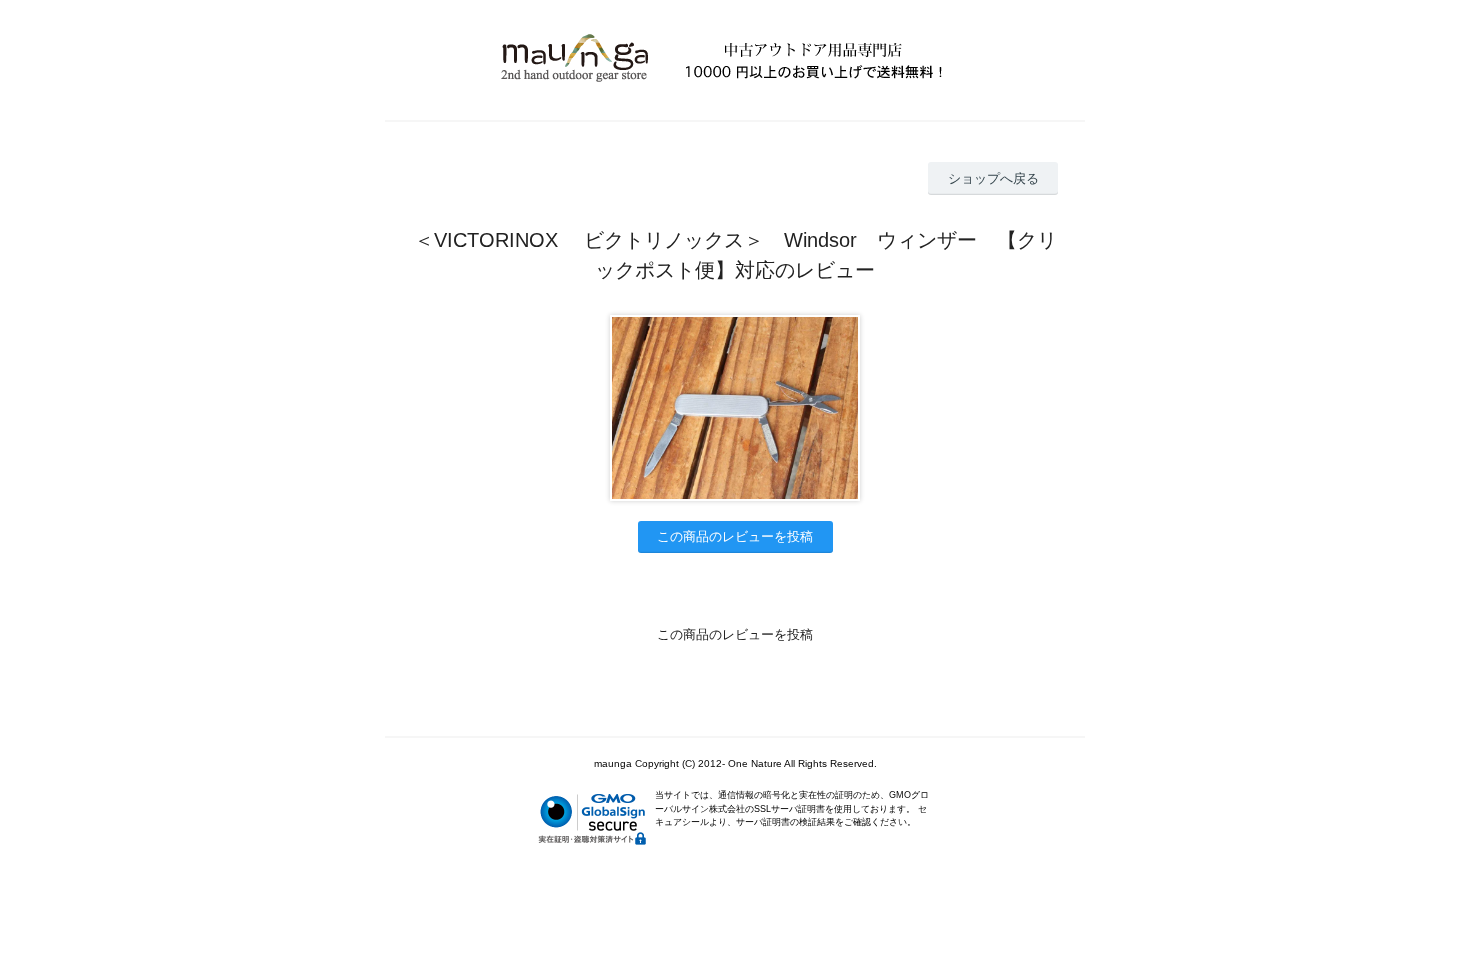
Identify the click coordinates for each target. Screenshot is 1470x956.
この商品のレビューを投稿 (735, 536)
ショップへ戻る (993, 178)
